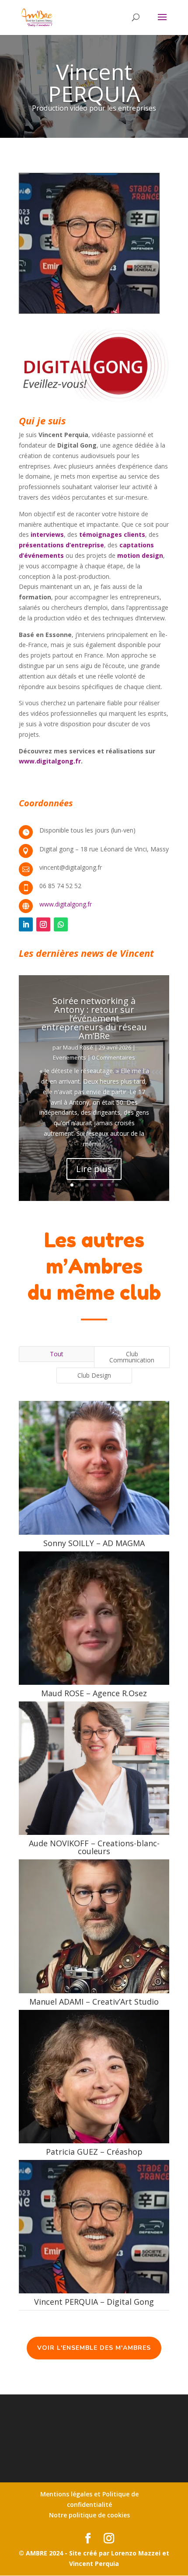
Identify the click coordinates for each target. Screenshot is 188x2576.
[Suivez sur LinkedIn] (26, 924)
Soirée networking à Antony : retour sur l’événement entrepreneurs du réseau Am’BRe (94, 1018)
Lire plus (94, 1169)
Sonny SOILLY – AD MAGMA (94, 1543)
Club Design (94, 1375)
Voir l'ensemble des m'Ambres (94, 2348)
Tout (57, 1354)
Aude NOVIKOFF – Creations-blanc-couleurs (94, 1847)
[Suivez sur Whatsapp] (61, 924)
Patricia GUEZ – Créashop (94, 2152)
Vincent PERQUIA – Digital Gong (94, 2302)
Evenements (70, 1057)
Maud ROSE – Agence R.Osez (94, 1693)
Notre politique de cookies (89, 2515)
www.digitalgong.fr (66, 904)
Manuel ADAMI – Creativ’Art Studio (94, 2002)
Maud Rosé (78, 1047)
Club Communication (132, 1357)
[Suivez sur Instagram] (43, 924)
